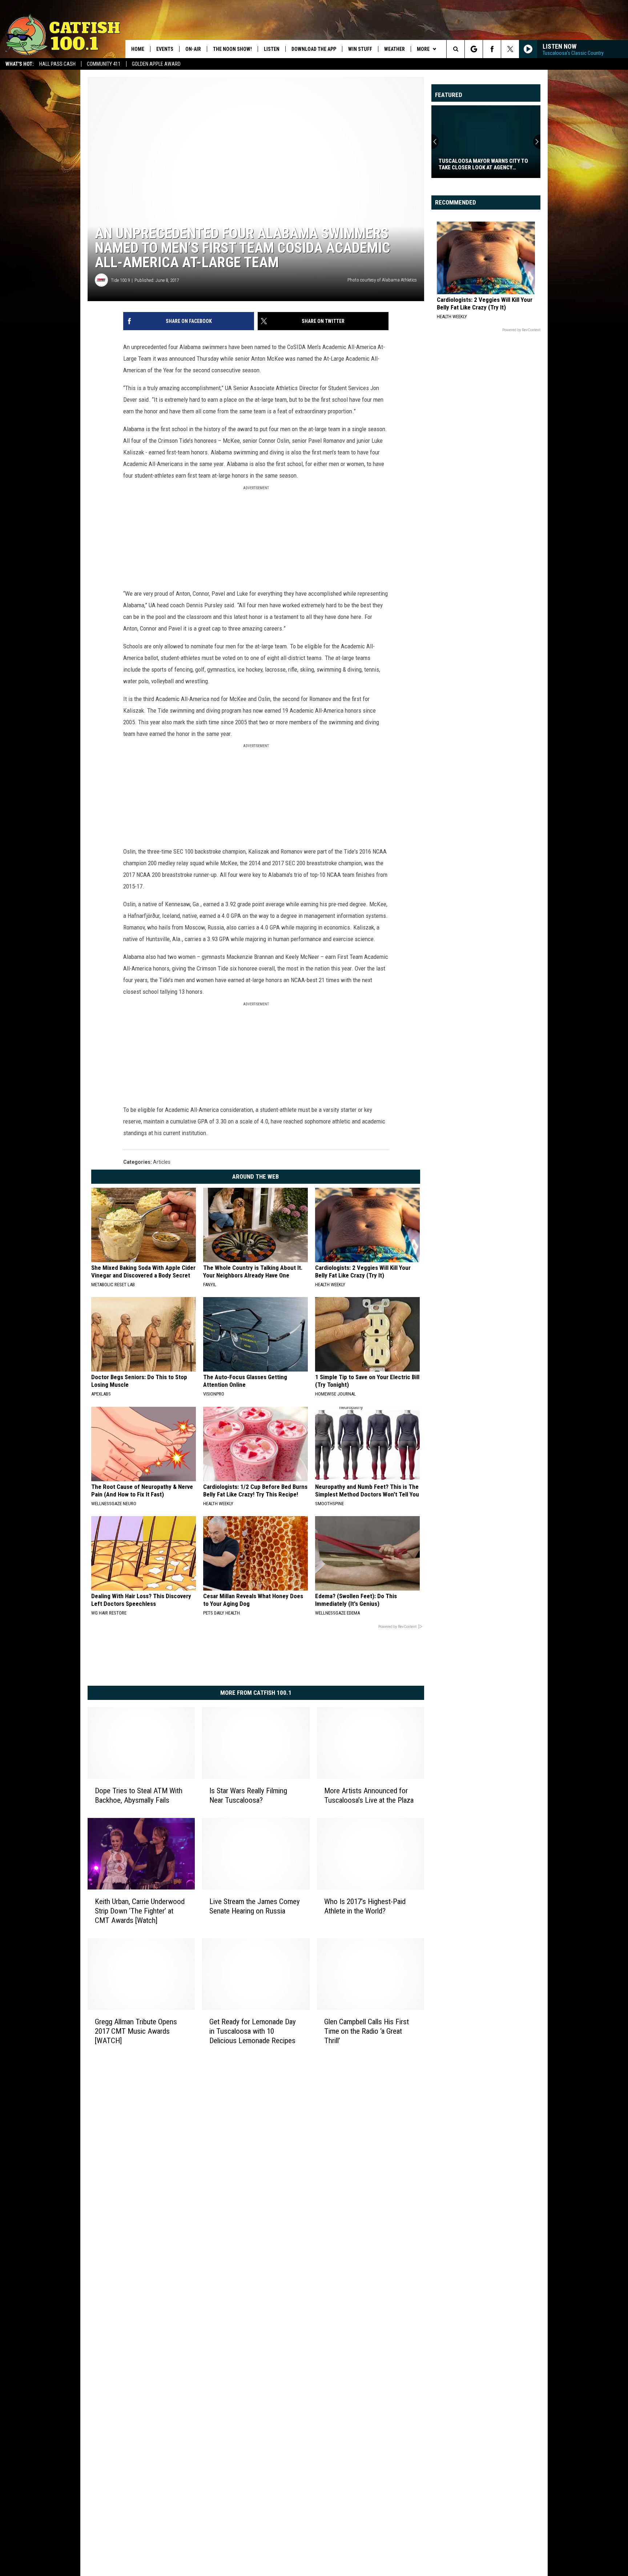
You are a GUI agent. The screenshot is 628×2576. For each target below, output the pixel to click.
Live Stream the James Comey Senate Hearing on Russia (255, 1906)
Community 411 (104, 64)
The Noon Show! (232, 49)
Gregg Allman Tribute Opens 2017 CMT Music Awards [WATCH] (136, 2031)
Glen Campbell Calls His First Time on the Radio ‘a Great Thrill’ (367, 2031)
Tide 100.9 (120, 280)
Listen (272, 49)
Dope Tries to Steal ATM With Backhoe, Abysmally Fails (139, 1795)
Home (138, 49)
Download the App (314, 49)
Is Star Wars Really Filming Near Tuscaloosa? (248, 1795)
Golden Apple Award (156, 64)
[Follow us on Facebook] (492, 49)
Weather (394, 49)
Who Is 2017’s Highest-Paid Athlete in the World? (365, 1906)
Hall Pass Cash (57, 64)
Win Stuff (360, 49)
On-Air (193, 49)
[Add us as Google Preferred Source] (474, 49)
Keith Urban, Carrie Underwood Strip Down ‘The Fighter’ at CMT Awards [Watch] (140, 1911)
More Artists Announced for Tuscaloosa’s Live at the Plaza (369, 1795)
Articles (162, 1162)
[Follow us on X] (510, 49)
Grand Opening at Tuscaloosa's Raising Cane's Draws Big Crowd (481, 164)
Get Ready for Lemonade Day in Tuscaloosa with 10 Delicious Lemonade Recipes (253, 2031)
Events (165, 49)
